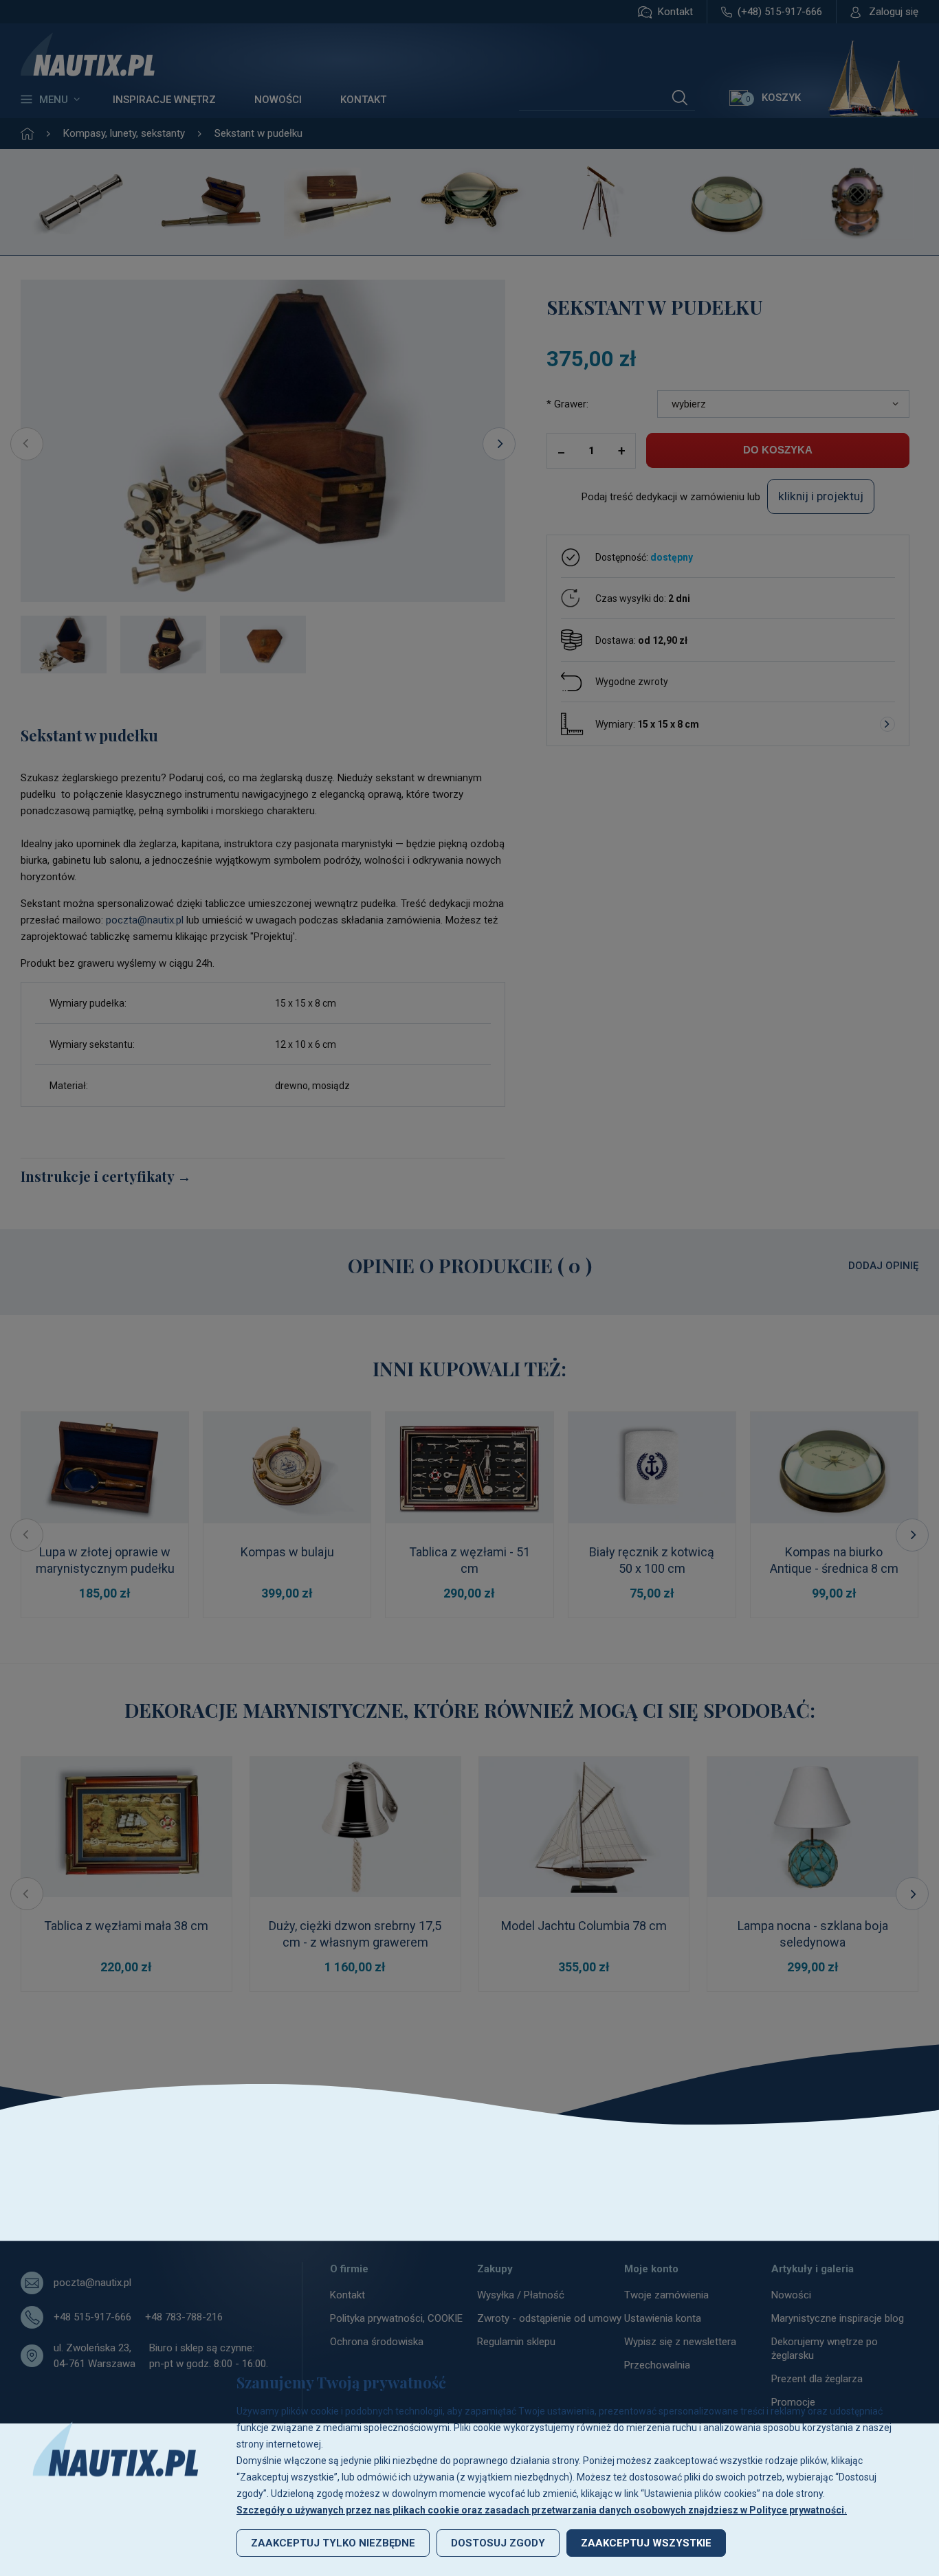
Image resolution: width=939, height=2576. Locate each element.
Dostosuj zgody (498, 2543)
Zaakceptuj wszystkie (646, 2543)
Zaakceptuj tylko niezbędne (333, 2543)
